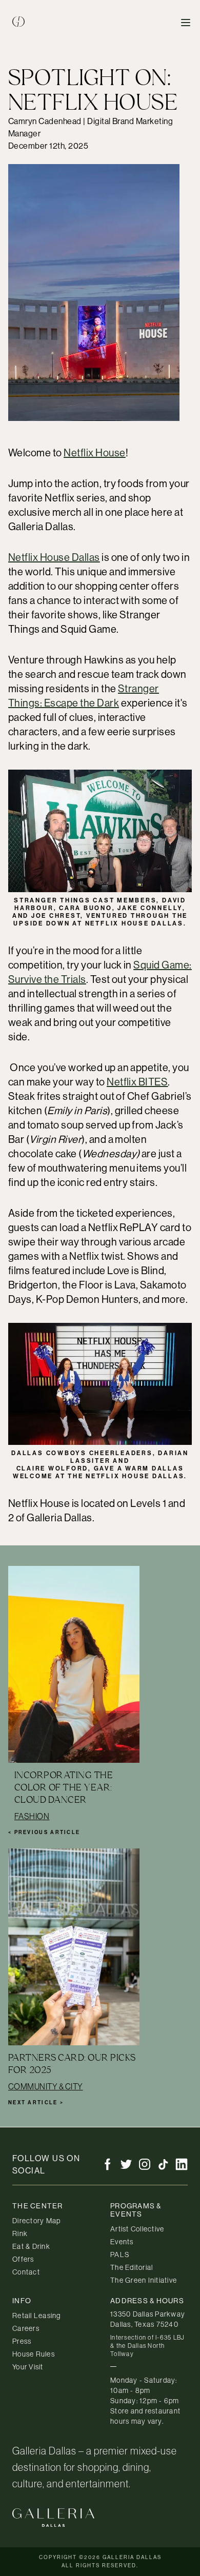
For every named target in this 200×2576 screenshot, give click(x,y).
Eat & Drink (31, 2246)
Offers (23, 2259)
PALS (120, 2255)
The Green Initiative (144, 2280)
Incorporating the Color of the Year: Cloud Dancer (64, 1787)
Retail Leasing (37, 2316)
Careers (26, 2328)
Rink (20, 2233)
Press (22, 2341)
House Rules (34, 2354)
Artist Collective (137, 2229)
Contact (26, 2272)
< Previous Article (44, 1832)
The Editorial (132, 2267)
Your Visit (28, 2367)
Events (122, 2242)
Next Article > (36, 2102)
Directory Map (36, 2221)
